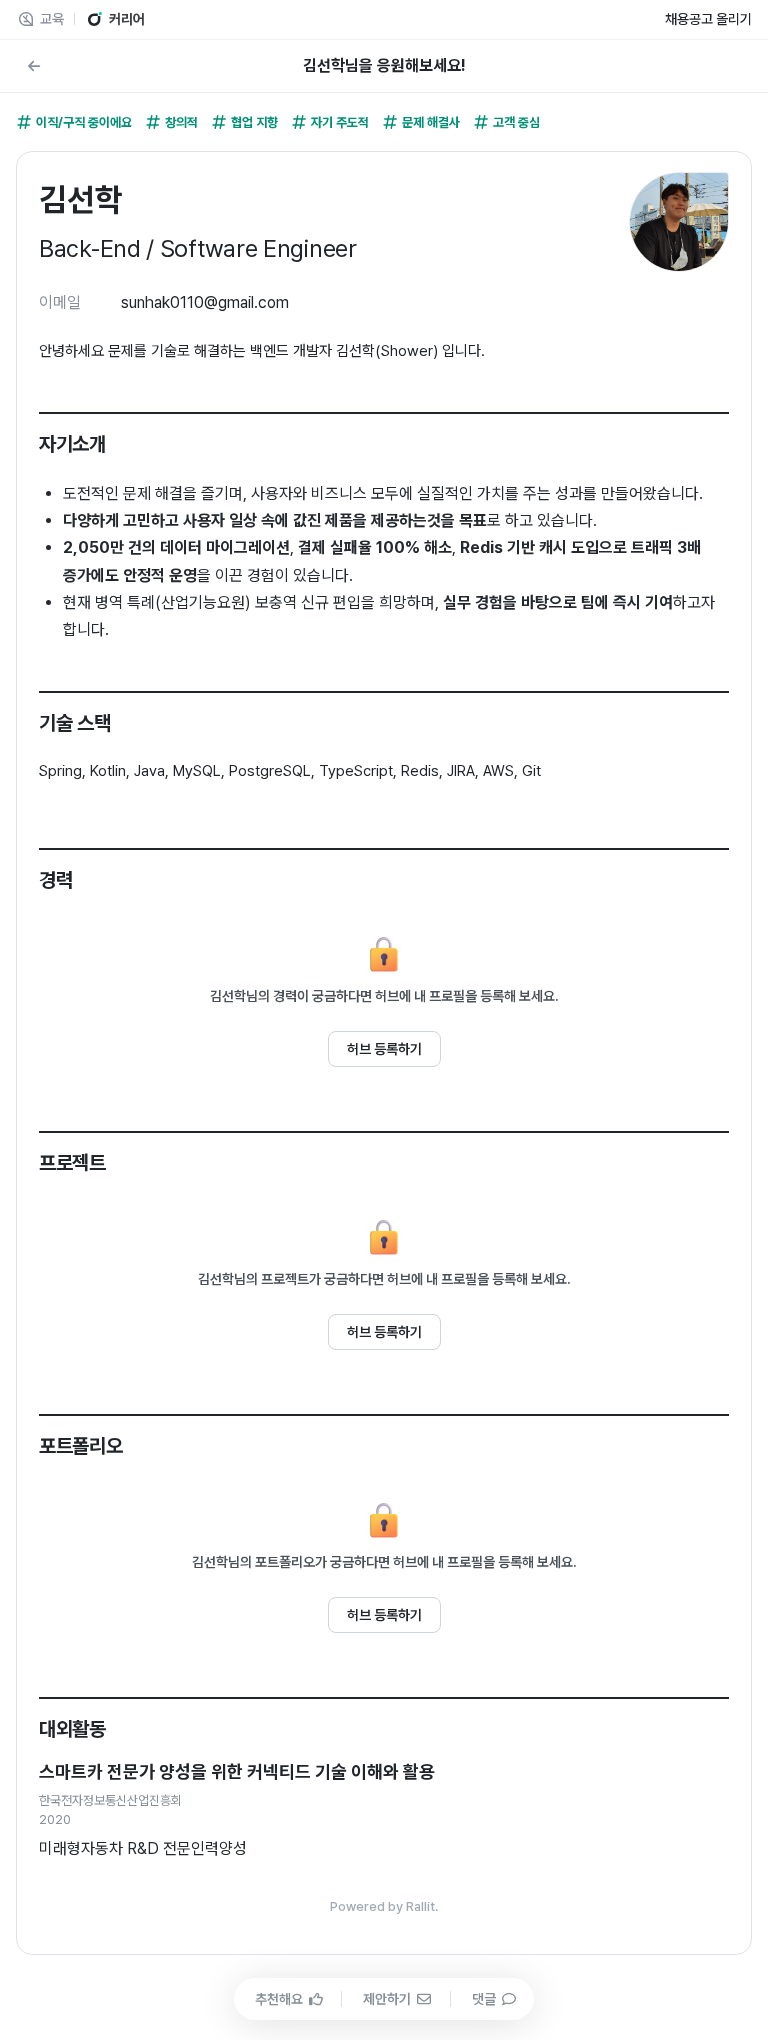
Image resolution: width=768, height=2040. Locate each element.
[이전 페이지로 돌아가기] (34, 66)
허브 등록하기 (384, 1049)
